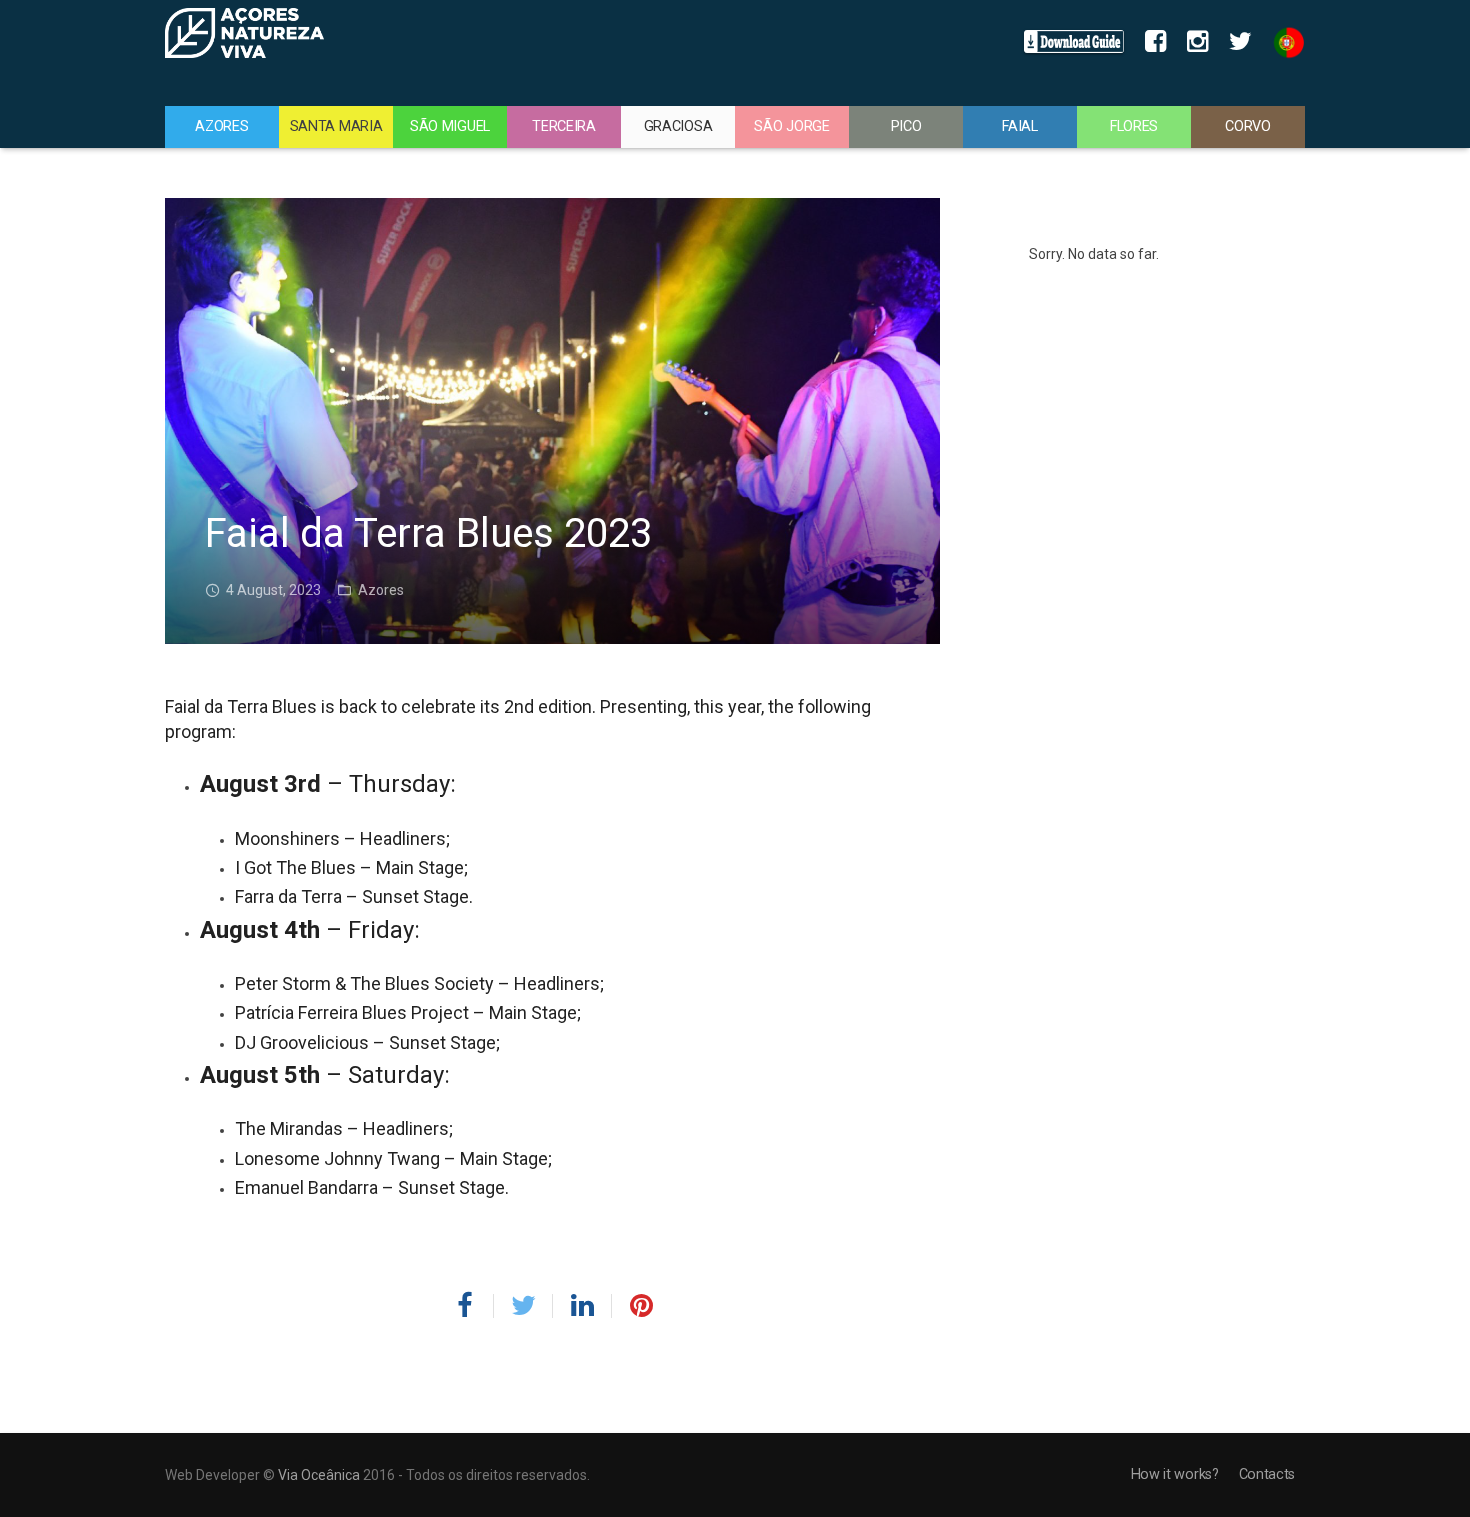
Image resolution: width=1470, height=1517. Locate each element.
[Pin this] (633, 1306)
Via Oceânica (319, 1475)
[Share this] (472, 1306)
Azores (381, 590)
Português (1283, 42)
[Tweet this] (523, 1306)
